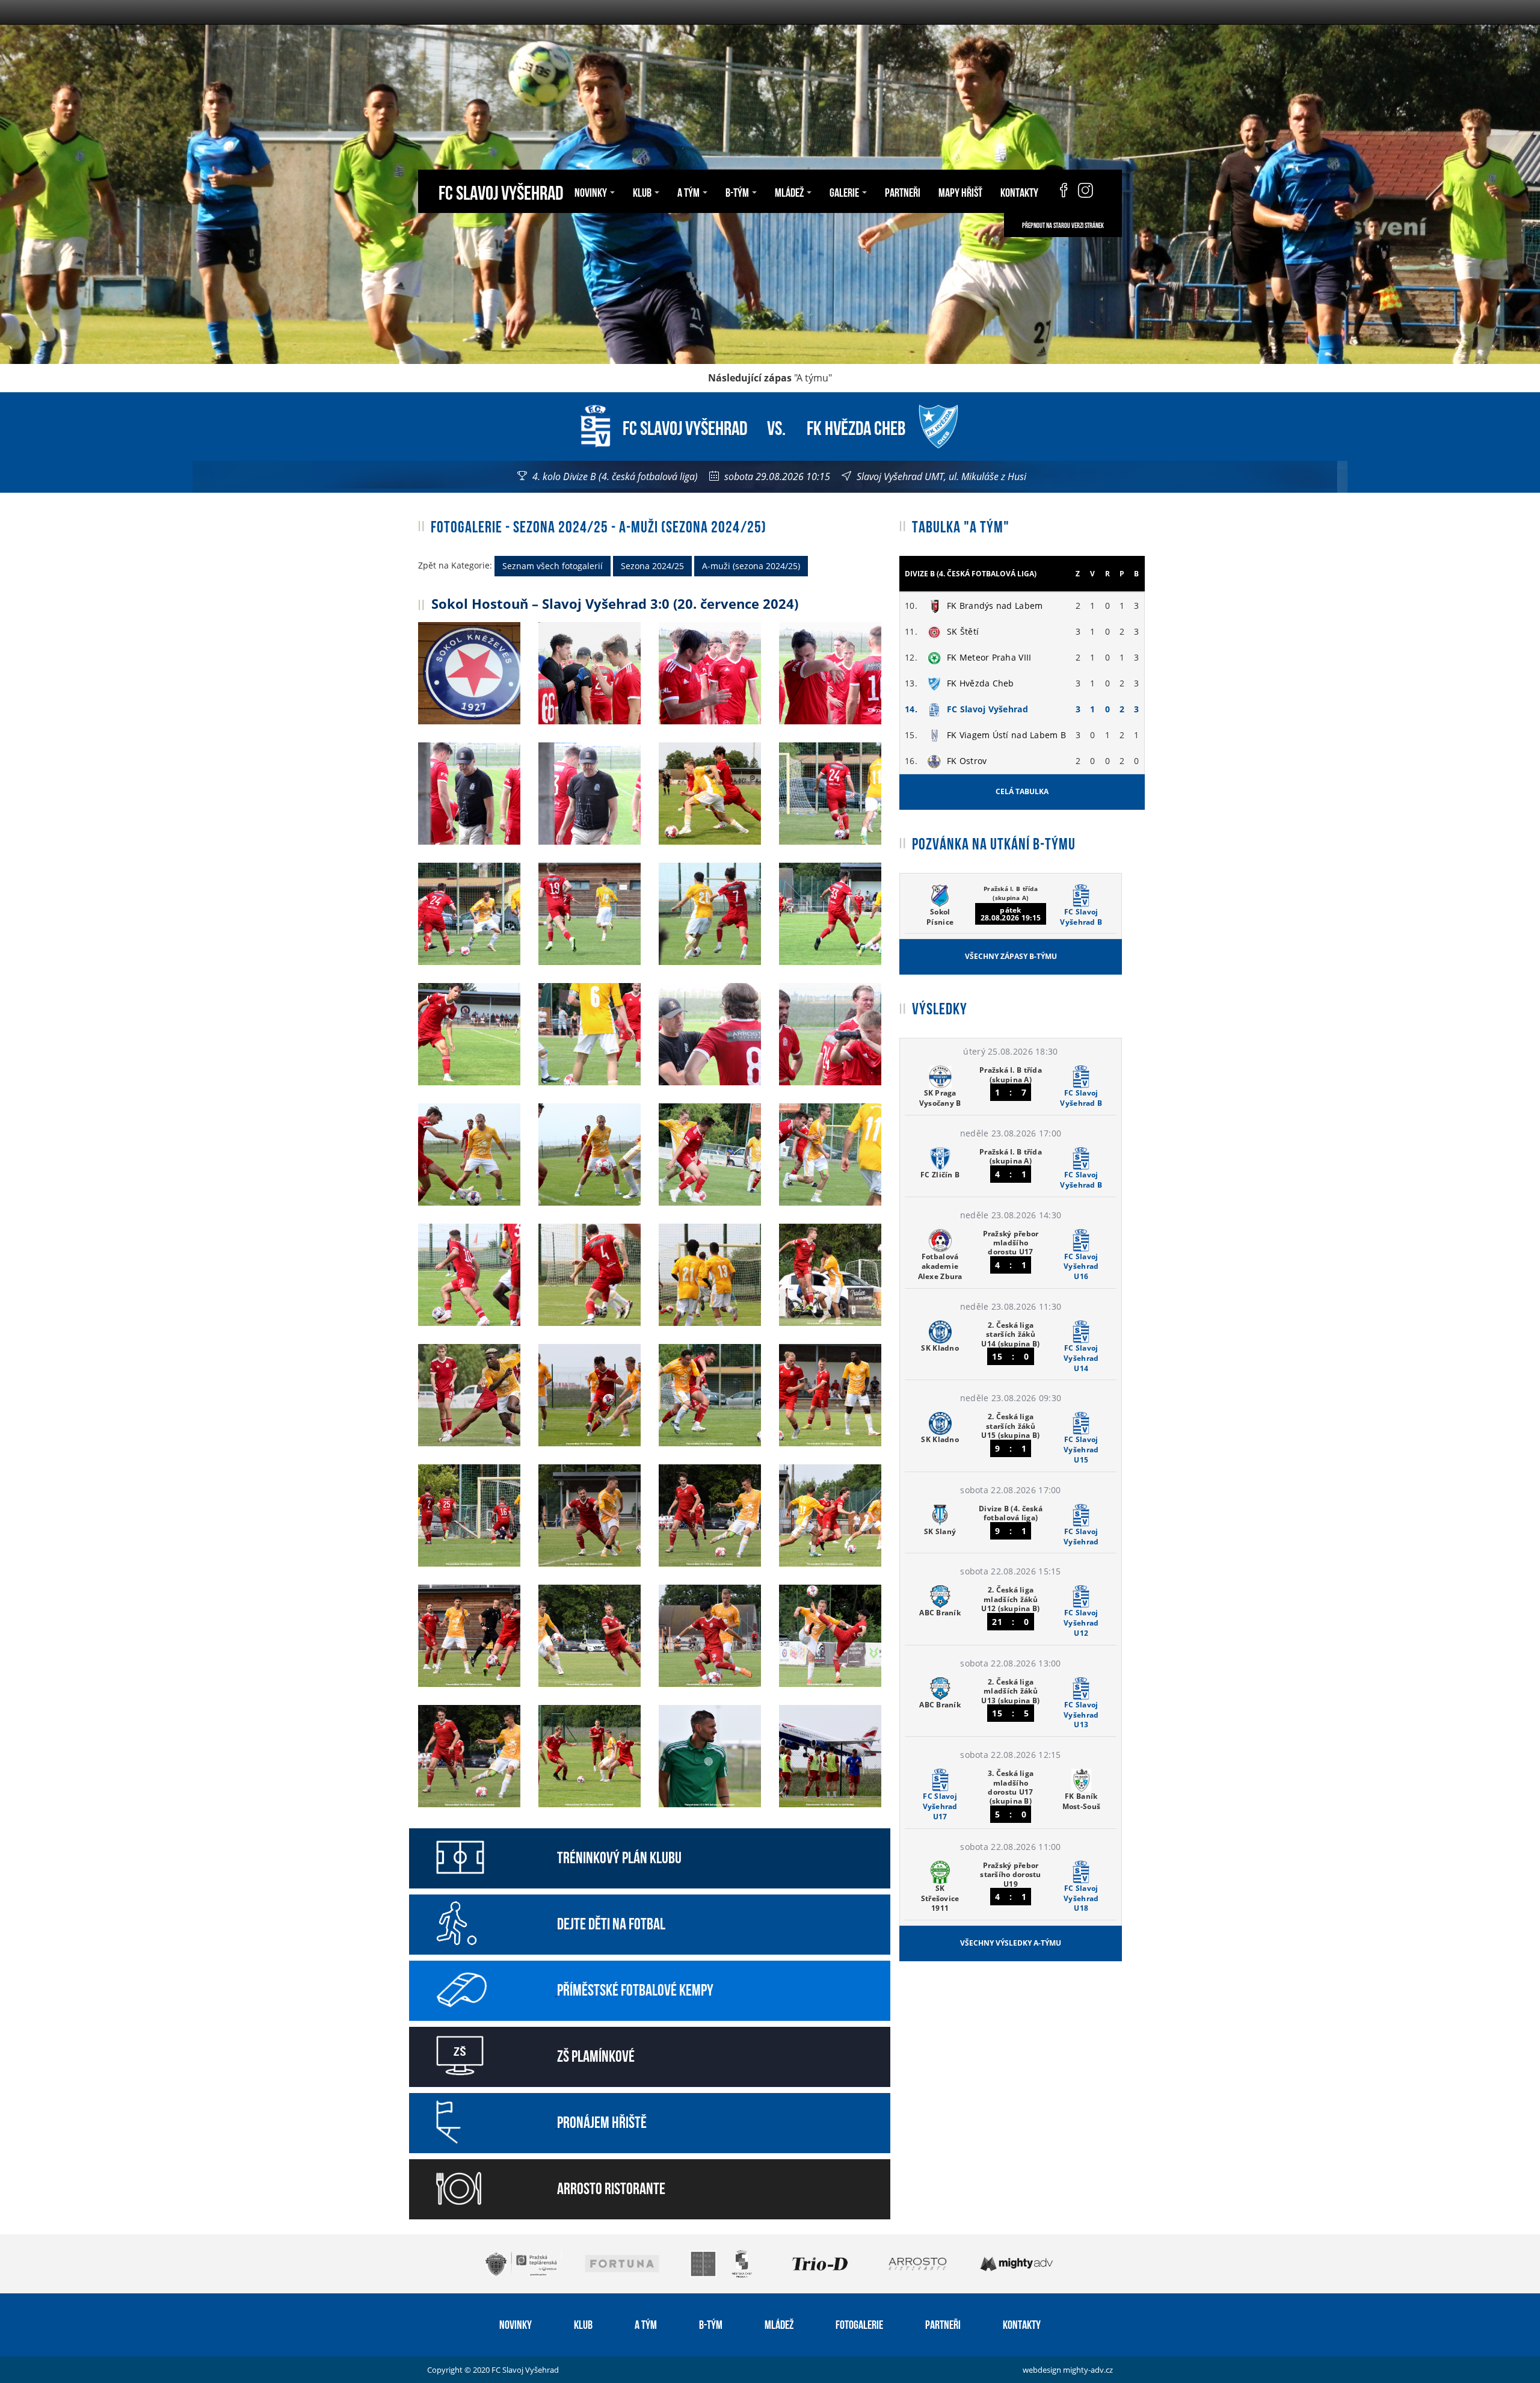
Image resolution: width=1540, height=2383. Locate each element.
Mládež (779, 2323)
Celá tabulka (1022, 791)
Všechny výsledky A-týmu (1011, 1943)
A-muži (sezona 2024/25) (751, 566)
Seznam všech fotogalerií (553, 566)
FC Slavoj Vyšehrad (501, 191)
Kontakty (1019, 191)
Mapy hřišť (960, 191)
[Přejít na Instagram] (1086, 191)
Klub (583, 2323)
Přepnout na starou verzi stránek (1063, 225)
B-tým (711, 2323)
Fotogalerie (859, 2323)
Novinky (516, 2323)
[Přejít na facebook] (1058, 191)
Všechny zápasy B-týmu (1011, 956)
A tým (646, 2323)
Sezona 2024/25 (652, 566)
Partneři (903, 191)
